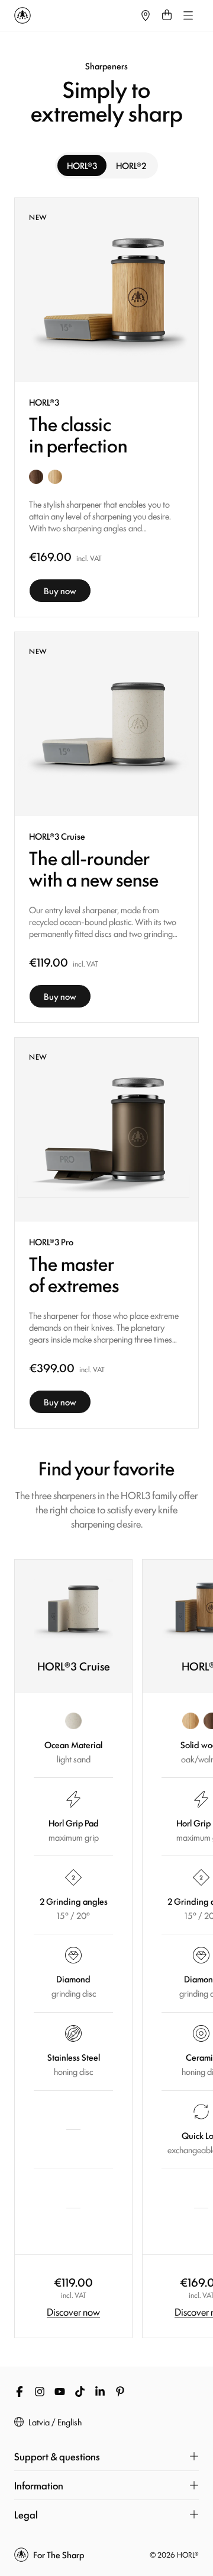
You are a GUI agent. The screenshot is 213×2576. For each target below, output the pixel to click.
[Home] (75, 15)
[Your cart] (167, 15)
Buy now (60, 590)
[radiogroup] (106, 165)
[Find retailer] (146, 15)
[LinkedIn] (100, 2392)
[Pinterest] (120, 2392)
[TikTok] (80, 2392)
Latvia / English (55, 2422)
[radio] (82, 165)
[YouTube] (60, 2392)
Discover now (73, 2312)
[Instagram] (40, 2392)
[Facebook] (20, 2392)
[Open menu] (188, 15)
